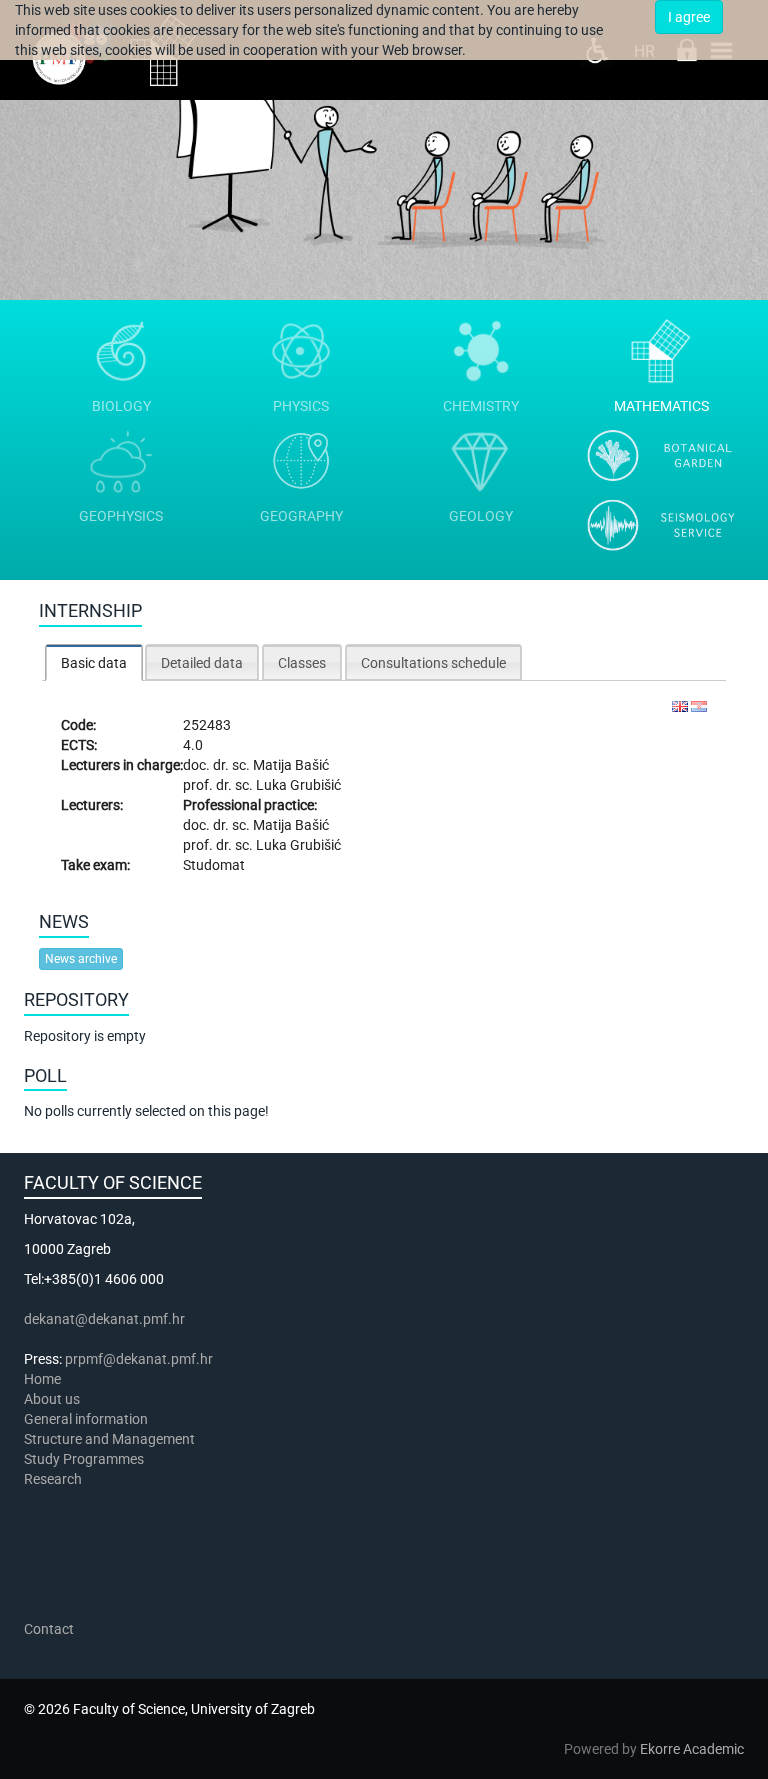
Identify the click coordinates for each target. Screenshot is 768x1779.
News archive (81, 959)
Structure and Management (109, 1439)
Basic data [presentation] (94, 663)
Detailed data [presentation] (202, 663)
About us (53, 1399)
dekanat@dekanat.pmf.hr (104, 1319)
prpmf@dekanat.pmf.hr (139, 1359)
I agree (689, 17)
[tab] (94, 662)
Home (42, 1379)
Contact (49, 1629)
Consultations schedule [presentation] (433, 663)
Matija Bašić (291, 765)
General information (86, 1419)
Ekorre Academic (692, 1749)
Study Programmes (84, 1459)
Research (54, 1479)
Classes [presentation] (302, 663)
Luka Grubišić (298, 785)
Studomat (214, 865)
